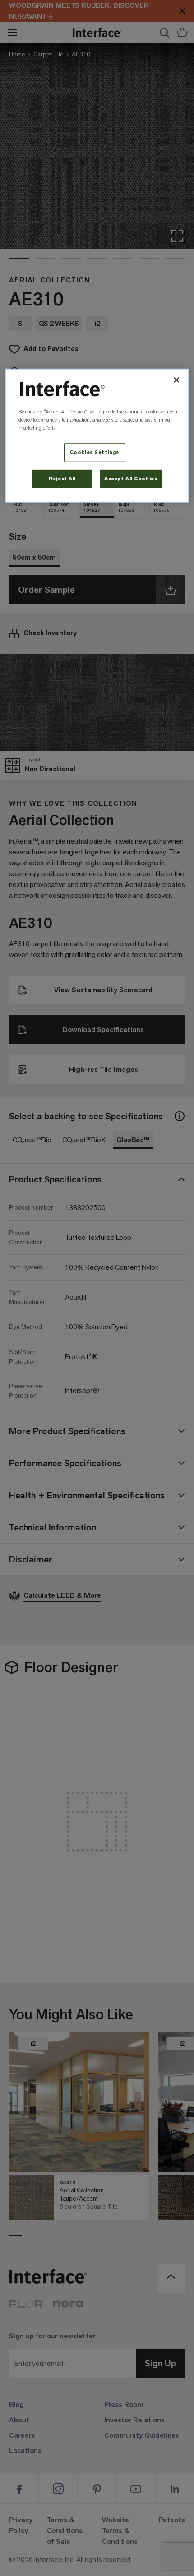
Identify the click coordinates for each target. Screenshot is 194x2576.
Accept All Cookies (131, 478)
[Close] (176, 380)
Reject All (62, 478)
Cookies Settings (95, 452)
